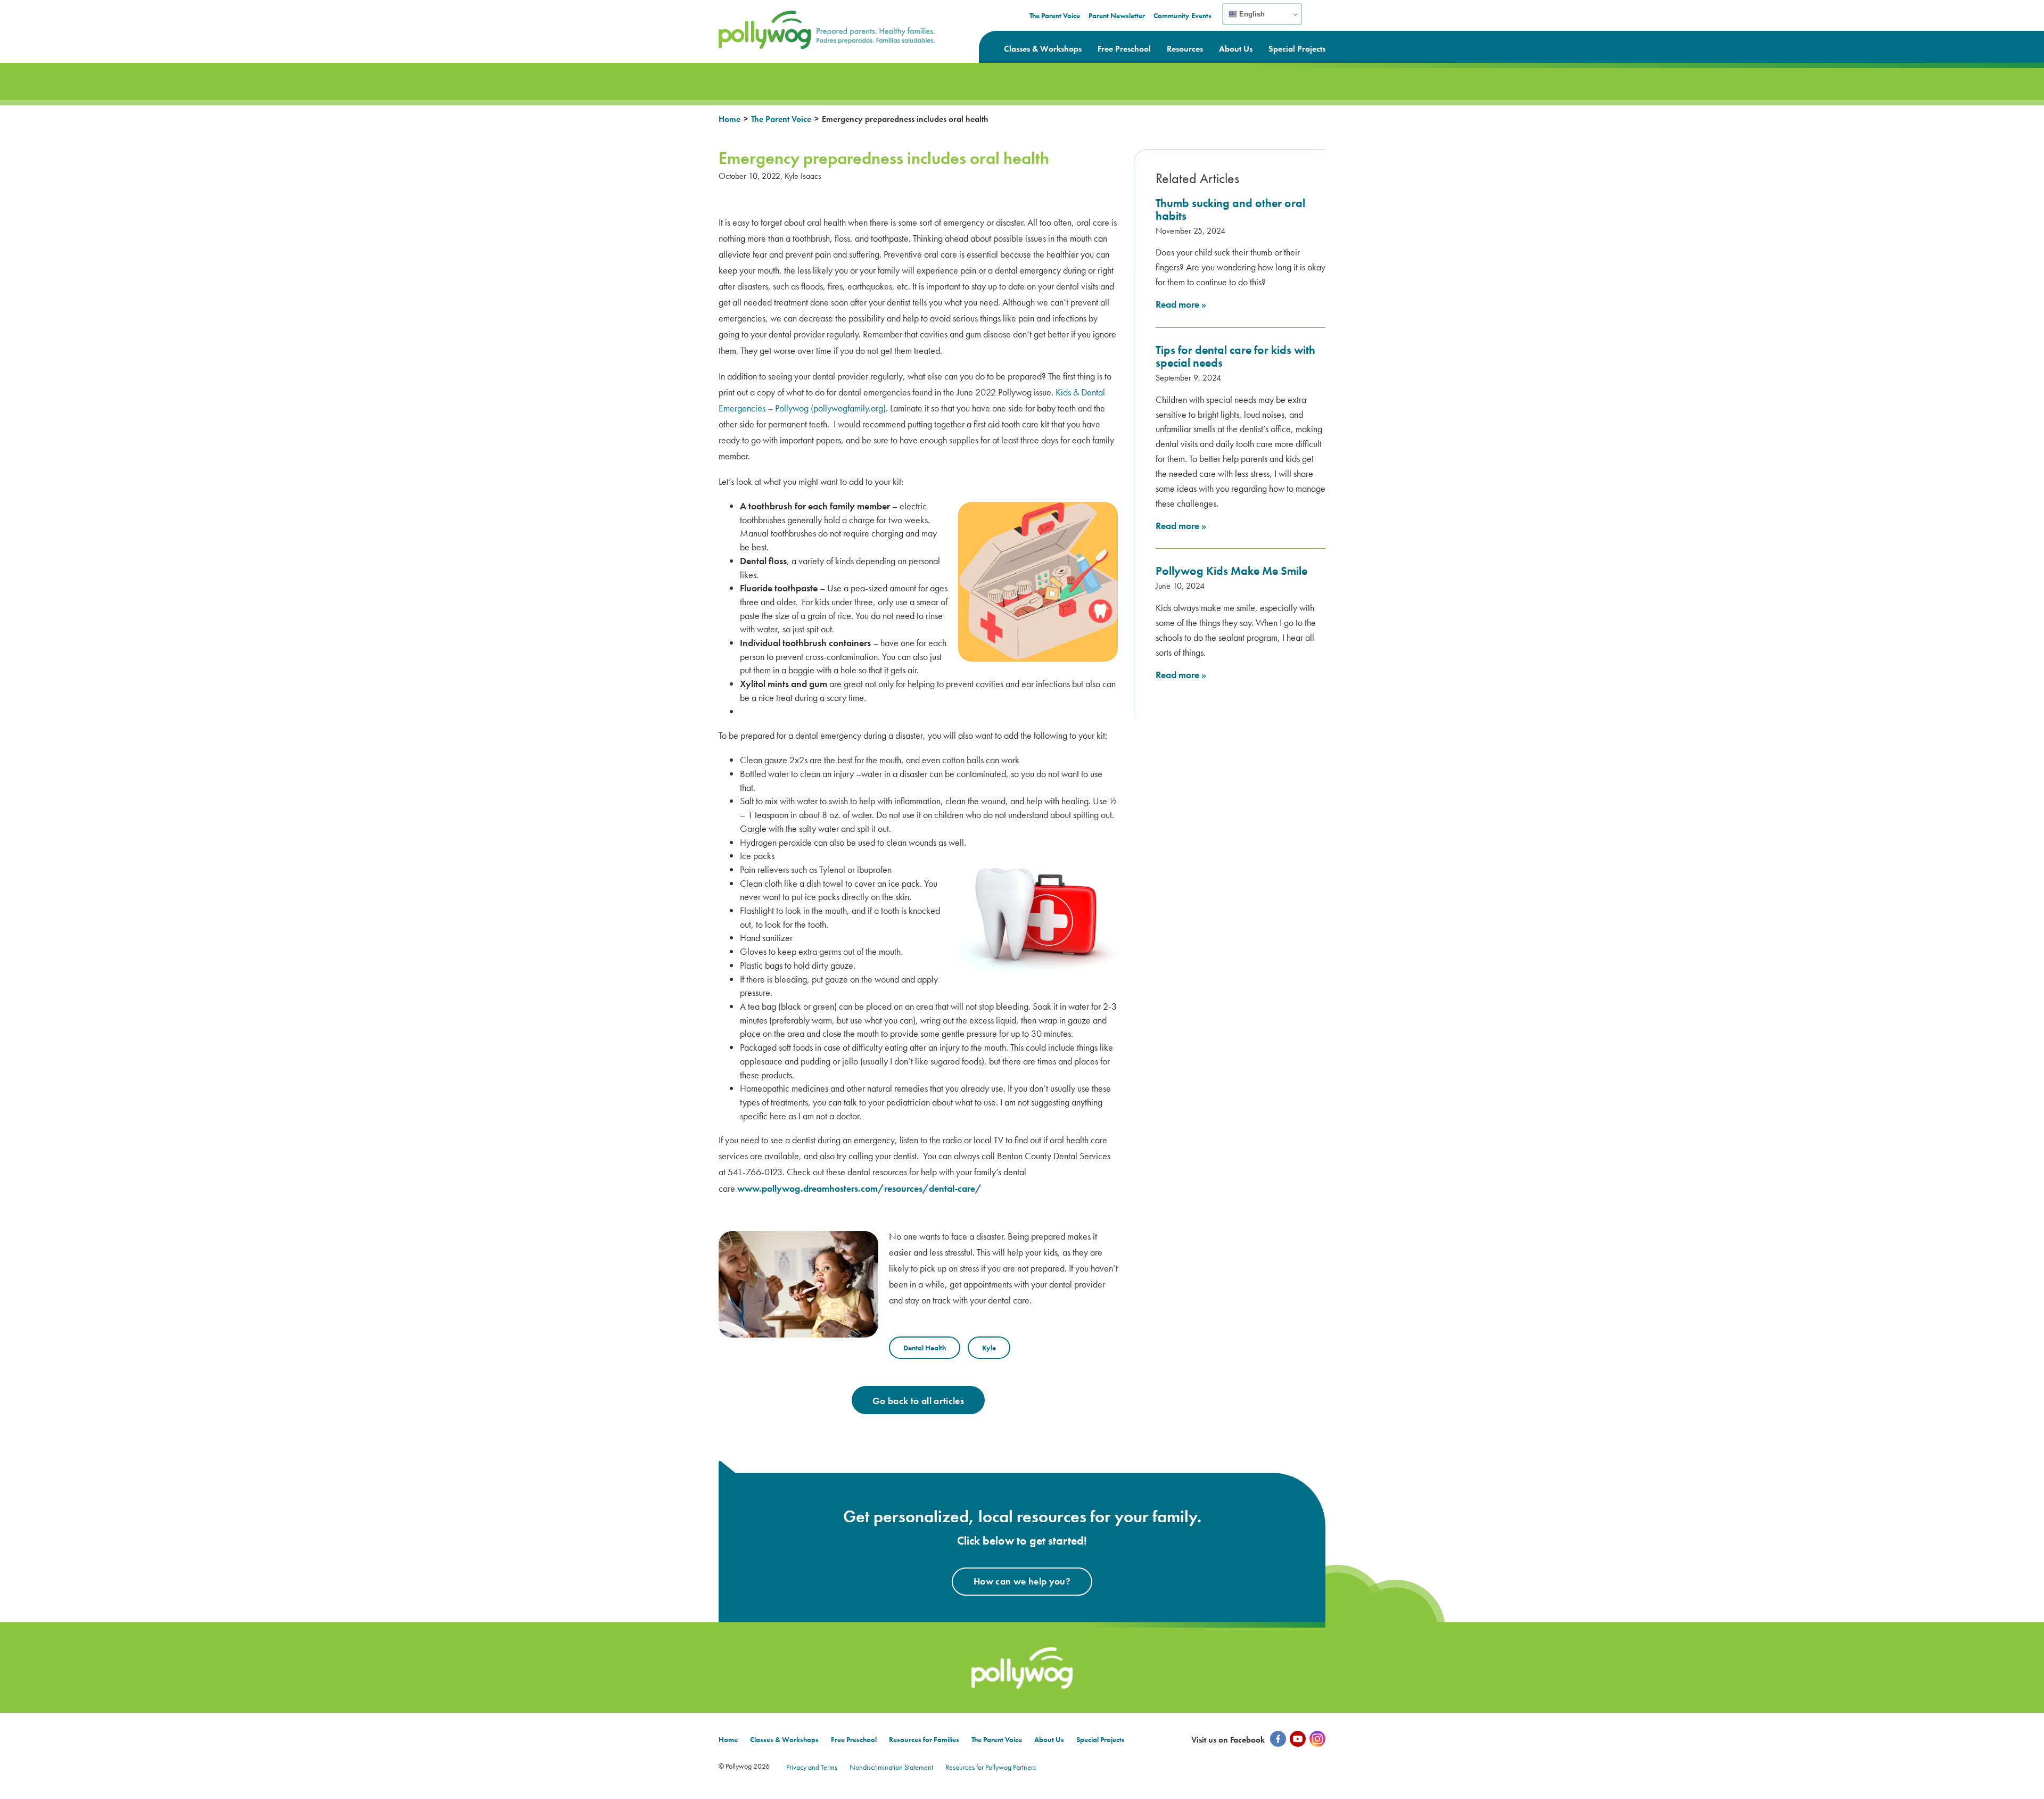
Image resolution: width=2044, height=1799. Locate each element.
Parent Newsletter (1117, 15)
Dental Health (925, 1348)
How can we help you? (1022, 1581)
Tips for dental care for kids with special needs (1235, 356)
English (1251, 14)
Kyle (989, 1348)
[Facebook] (1278, 1739)
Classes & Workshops (1043, 49)
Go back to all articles (918, 1401)
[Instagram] (1317, 1739)
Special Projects (1297, 49)
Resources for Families (924, 1739)
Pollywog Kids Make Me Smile (1231, 571)
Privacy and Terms (812, 1767)
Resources (1185, 49)
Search (1318, 21)
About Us (1236, 49)
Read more (1181, 304)
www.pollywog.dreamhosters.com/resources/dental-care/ (859, 1188)
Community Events (1182, 15)
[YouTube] (1298, 1739)
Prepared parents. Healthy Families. (790, 17)
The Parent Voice (1055, 15)
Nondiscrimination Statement (891, 1767)
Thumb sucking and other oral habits (1230, 209)
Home (730, 119)
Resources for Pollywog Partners (991, 1767)
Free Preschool (1124, 49)
